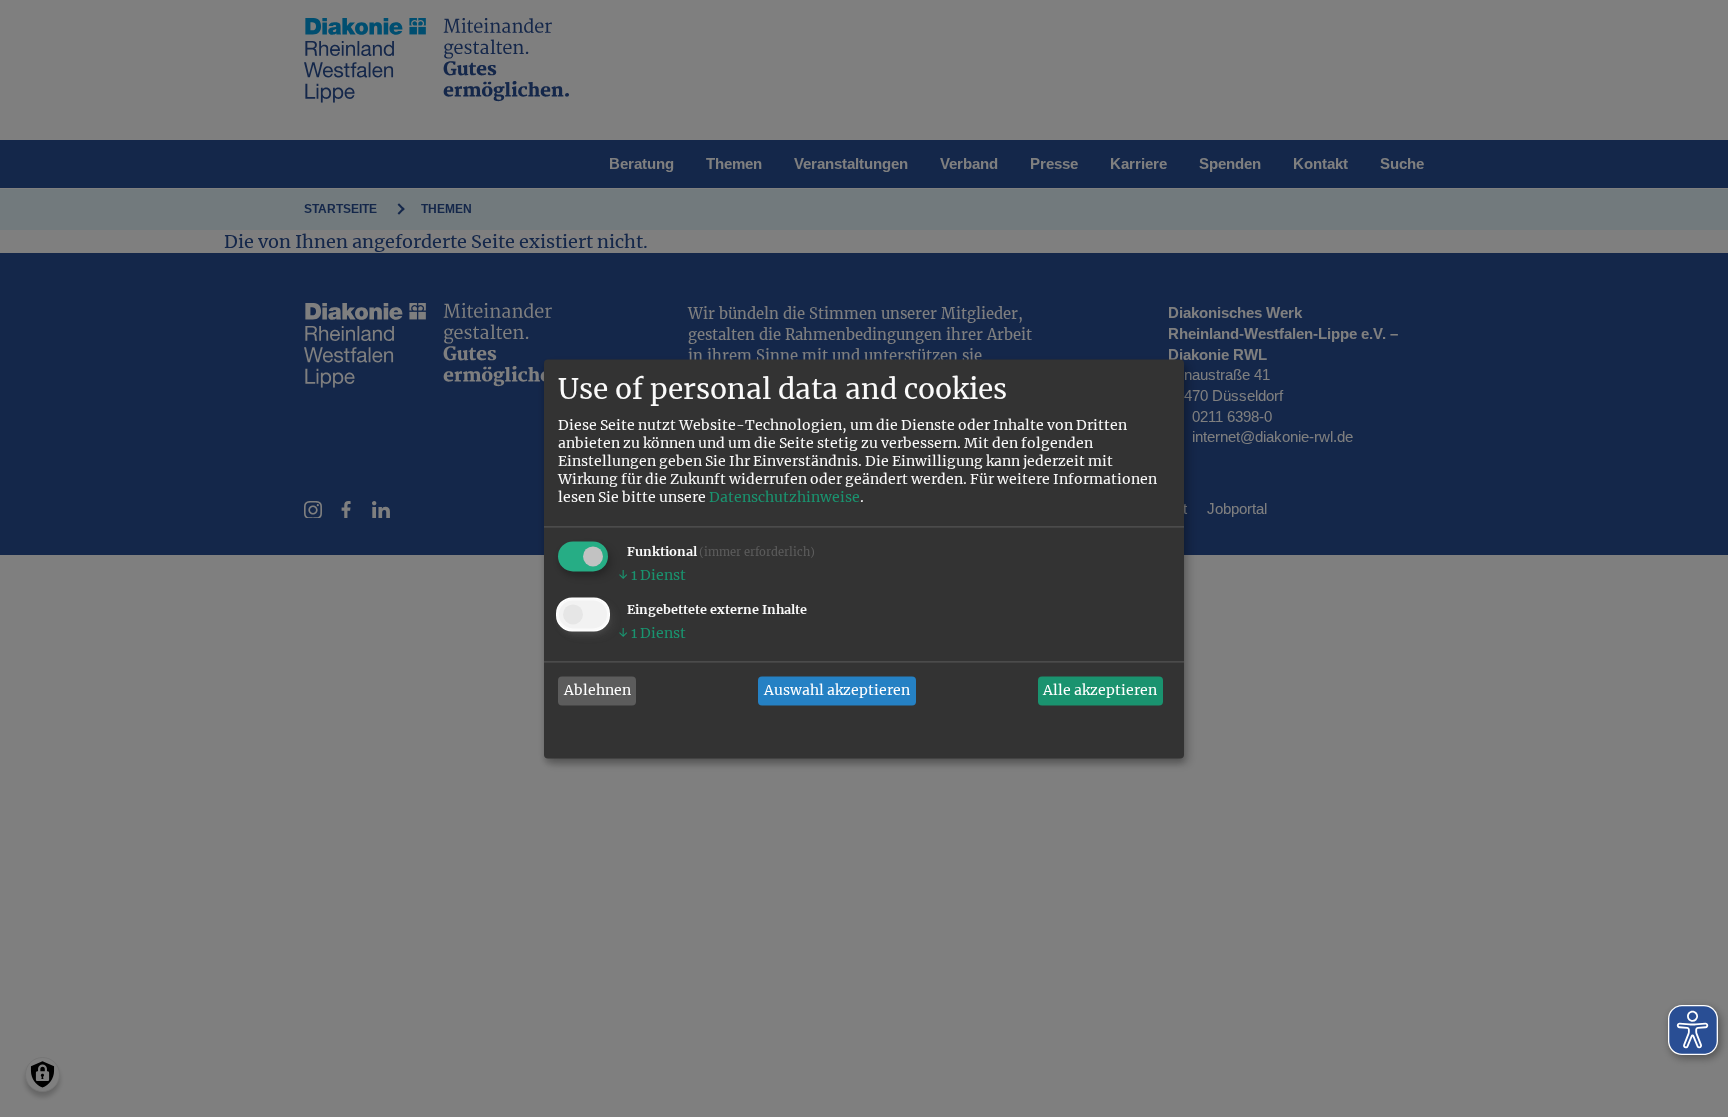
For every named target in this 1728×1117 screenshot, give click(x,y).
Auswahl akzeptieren (837, 691)
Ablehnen (597, 691)
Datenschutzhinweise (784, 497)
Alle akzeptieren (1100, 691)
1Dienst (652, 575)
